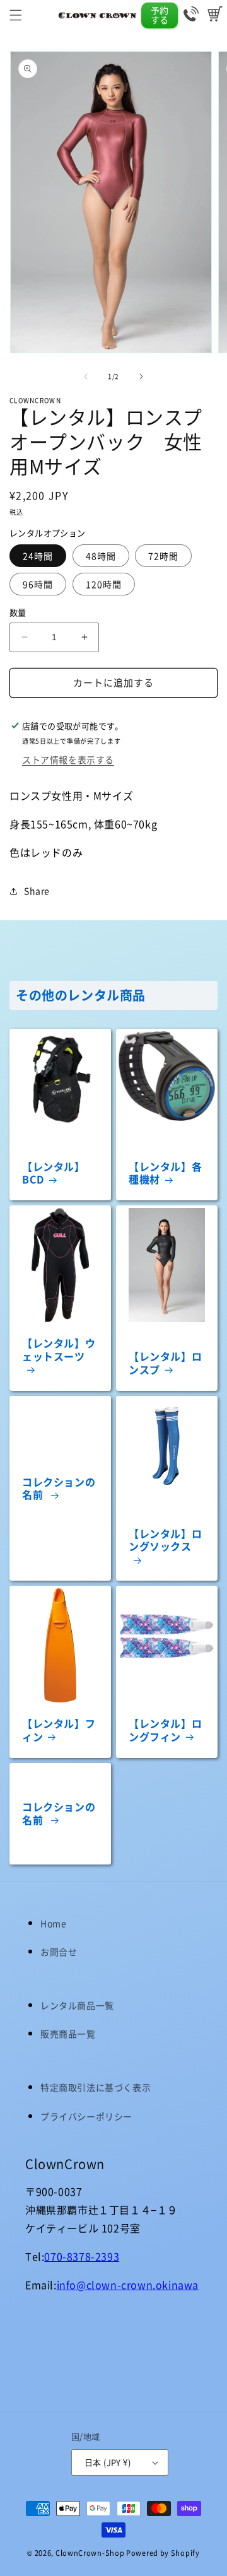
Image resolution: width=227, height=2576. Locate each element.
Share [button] (37, 891)
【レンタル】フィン (59, 1730)
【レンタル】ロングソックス (165, 1541)
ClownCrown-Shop (90, 2553)
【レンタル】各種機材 (165, 1173)
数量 (18, 612)
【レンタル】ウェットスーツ (59, 1350)
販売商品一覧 (68, 2034)
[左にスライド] (86, 377)
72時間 (163, 556)
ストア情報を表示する (68, 759)
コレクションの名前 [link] (59, 1489)
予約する (160, 15)
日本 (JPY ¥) (108, 2462)
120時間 (104, 584)
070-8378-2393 (82, 2256)
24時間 (38, 556)
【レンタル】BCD (54, 1173)
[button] (16, 15)
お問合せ (59, 1952)
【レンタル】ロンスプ (165, 1363)
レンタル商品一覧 (77, 2005)
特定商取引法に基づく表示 (96, 2087)
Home (53, 1923)
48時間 (101, 556)
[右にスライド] (141, 377)
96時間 (38, 584)
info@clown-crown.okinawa (128, 2285)
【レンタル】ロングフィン (165, 1730)
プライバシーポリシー (86, 2116)
